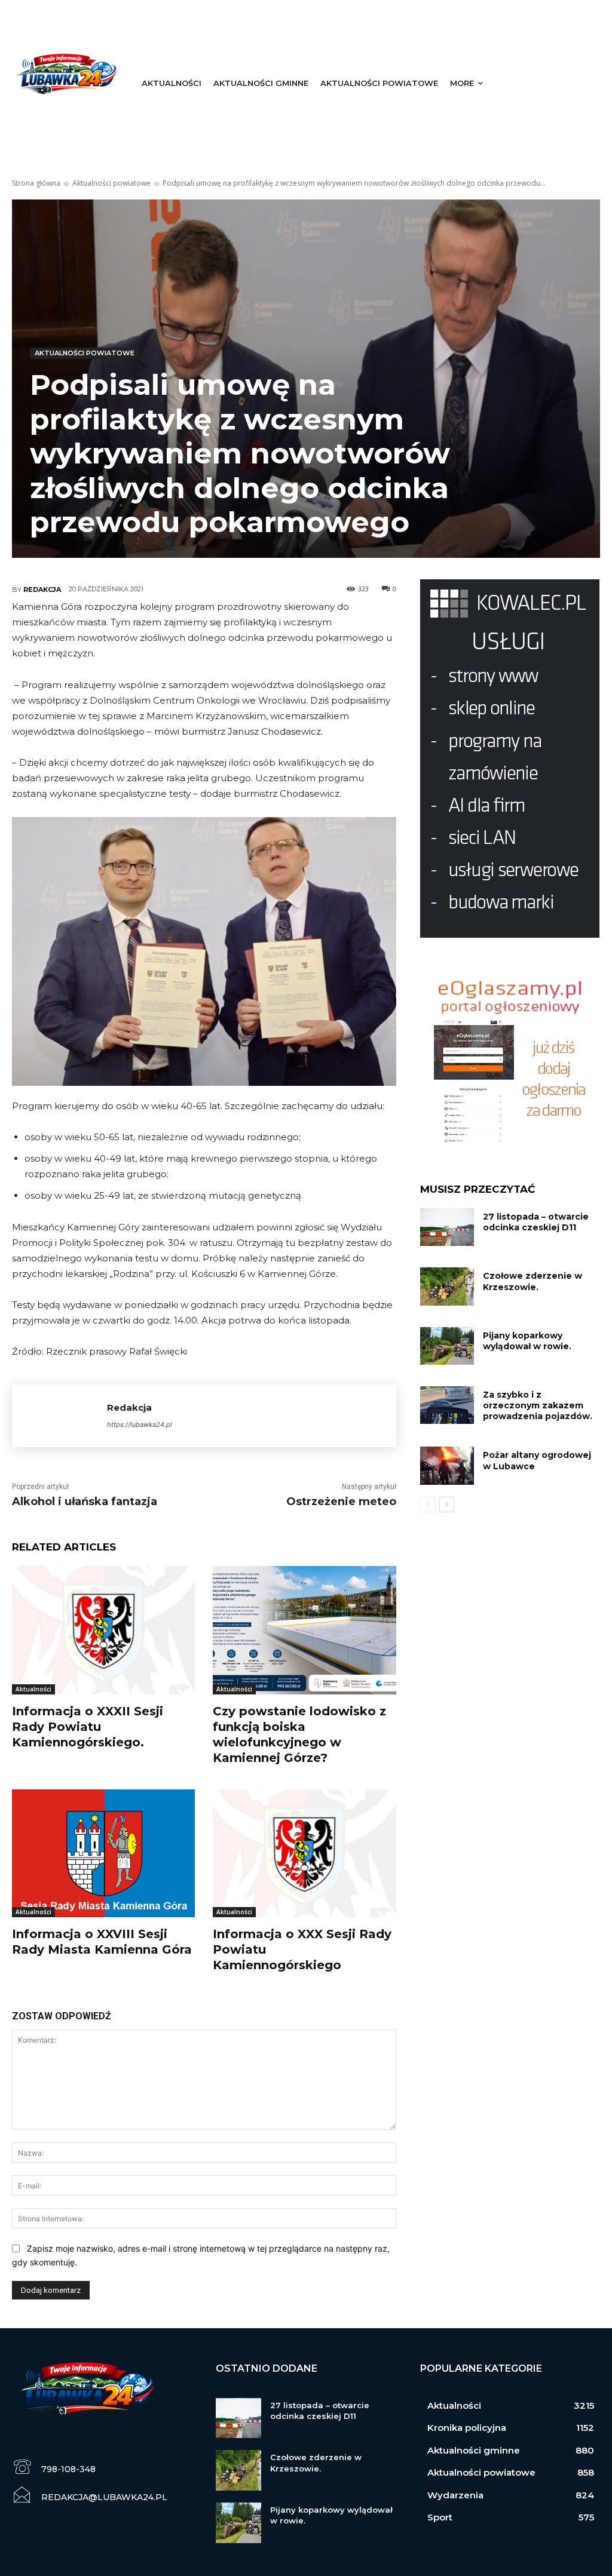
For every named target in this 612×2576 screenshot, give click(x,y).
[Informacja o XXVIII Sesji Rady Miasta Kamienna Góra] (103, 1853)
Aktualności (33, 1689)
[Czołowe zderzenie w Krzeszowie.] (447, 1286)
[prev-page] (428, 1505)
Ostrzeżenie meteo (341, 1502)
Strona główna (36, 183)
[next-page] (447, 1505)
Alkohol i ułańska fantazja (85, 1502)
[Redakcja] (59, 1416)
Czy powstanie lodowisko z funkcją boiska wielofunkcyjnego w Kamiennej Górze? (299, 1734)
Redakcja (42, 589)
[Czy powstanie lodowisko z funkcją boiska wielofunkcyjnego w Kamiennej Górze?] (304, 1630)
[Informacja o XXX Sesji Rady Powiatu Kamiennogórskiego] (304, 1853)
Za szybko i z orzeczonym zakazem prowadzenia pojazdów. (538, 1405)
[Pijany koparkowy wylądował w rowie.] (447, 1346)
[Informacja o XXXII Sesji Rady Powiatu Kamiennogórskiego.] (103, 1630)
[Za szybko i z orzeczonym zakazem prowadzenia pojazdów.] (447, 1405)
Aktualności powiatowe (111, 183)
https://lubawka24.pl (140, 1424)
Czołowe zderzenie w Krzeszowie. (533, 1281)
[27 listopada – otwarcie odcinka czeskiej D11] (447, 1227)
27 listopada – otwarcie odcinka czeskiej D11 (536, 1222)
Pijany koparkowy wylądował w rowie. (527, 1341)
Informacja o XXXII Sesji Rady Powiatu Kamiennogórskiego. (88, 1727)
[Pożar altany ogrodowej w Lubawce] (447, 1465)
